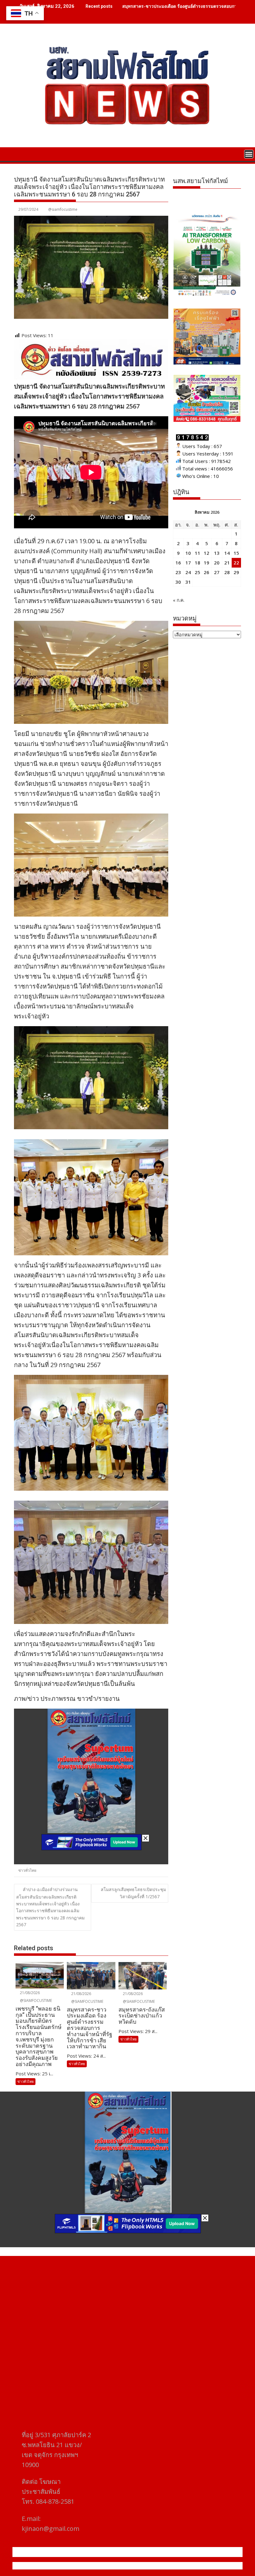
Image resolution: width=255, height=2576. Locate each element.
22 (236, 563)
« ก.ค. (179, 600)
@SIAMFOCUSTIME (35, 2000)
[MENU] (249, 154)
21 (227, 563)
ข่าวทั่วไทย (27, 1870)
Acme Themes (189, 2566)
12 (206, 553)
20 (217, 563)
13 (217, 553)
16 (178, 563)
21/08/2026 (29, 1993)
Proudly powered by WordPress (86, 2566)
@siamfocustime (63, 209)
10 (188, 553)
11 (197, 553)
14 (227, 553)
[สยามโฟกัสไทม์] (20, 153)
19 (206, 563)
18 (197, 563)
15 (236, 553)
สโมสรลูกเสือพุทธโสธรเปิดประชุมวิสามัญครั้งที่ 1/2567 (133, 1893)
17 (188, 563)
